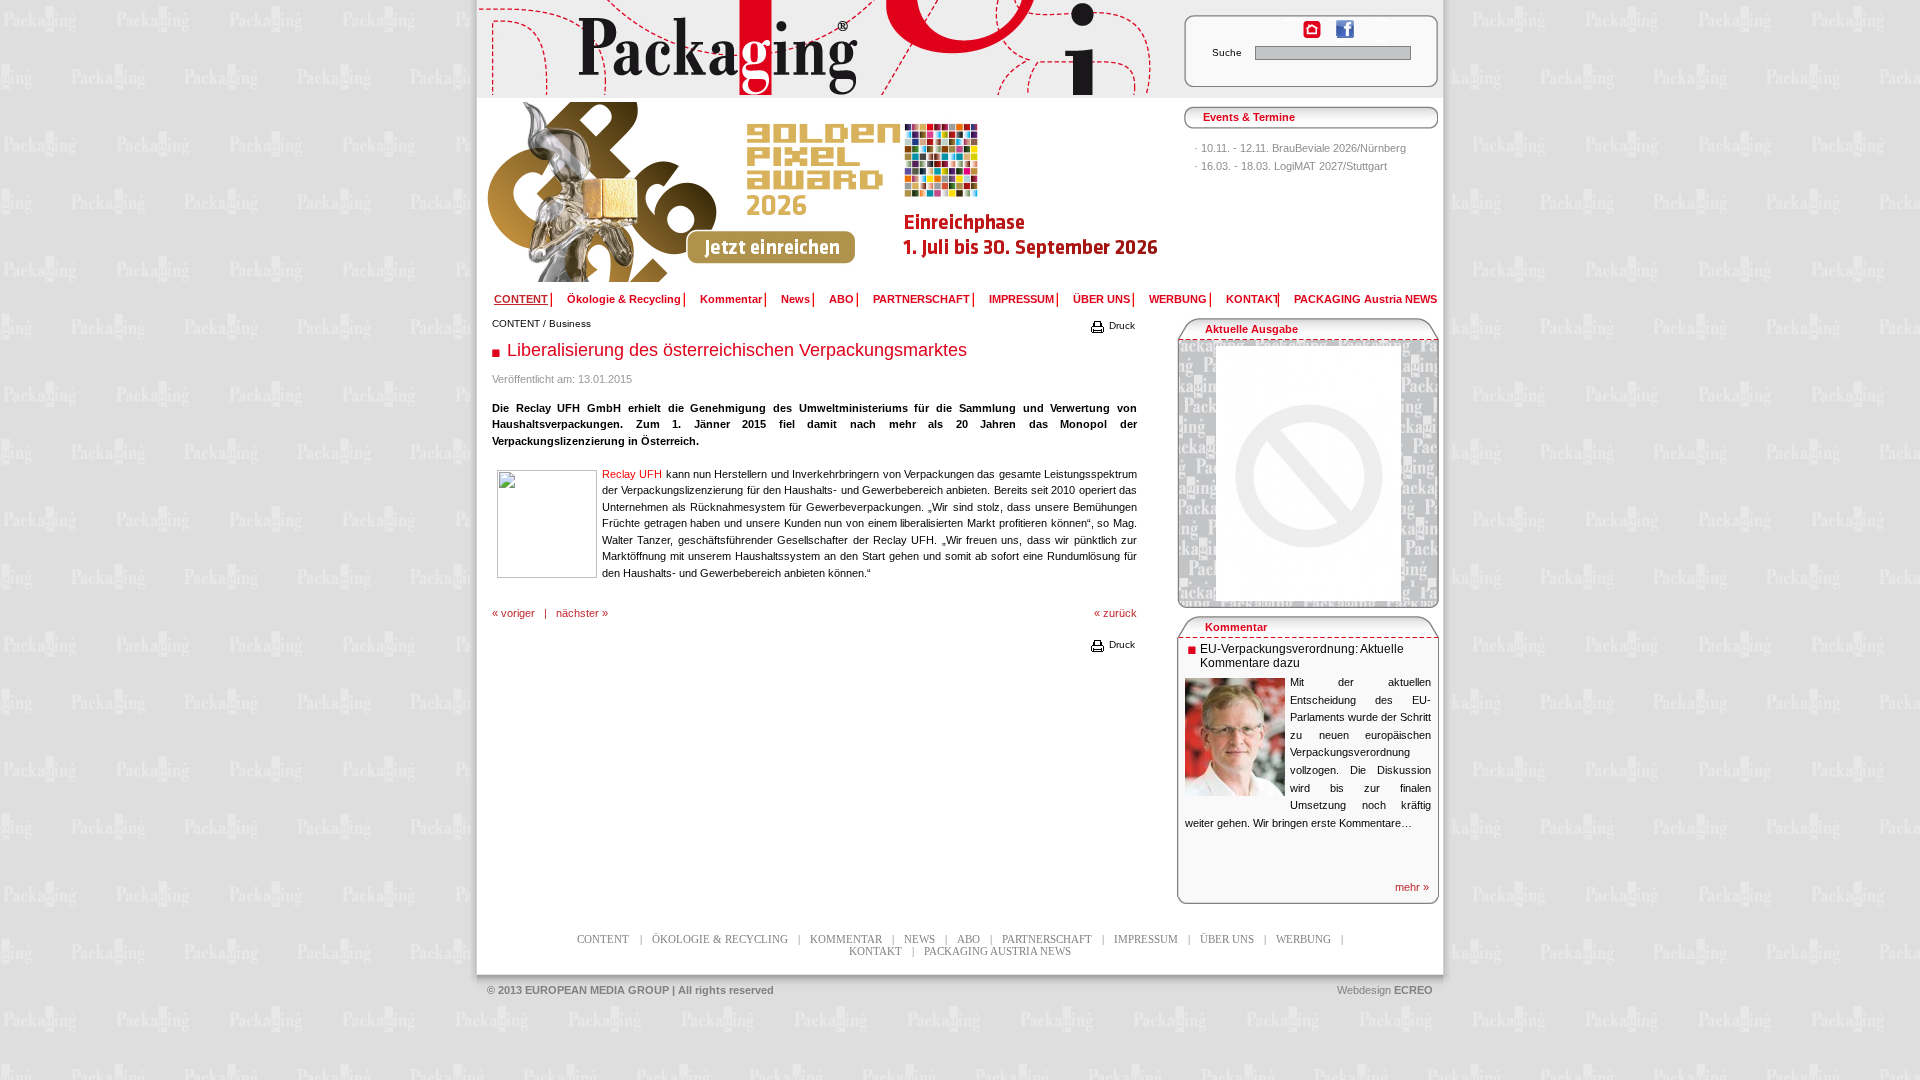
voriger (518, 613)
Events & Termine (1249, 117)
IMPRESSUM (1021, 299)
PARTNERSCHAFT (921, 299)
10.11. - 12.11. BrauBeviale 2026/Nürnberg (1303, 148)
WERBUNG (1178, 299)
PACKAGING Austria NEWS (1365, 299)
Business (570, 323)
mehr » (1412, 887)
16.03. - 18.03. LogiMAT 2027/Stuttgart (1294, 166)
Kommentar (731, 299)
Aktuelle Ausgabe (1251, 329)
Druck (1120, 325)
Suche (1227, 52)
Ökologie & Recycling (624, 299)
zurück (1120, 613)
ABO (841, 299)
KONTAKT (1253, 299)
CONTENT (516, 323)
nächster (577, 613)
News (795, 299)
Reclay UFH (632, 474)
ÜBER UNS (1101, 299)
